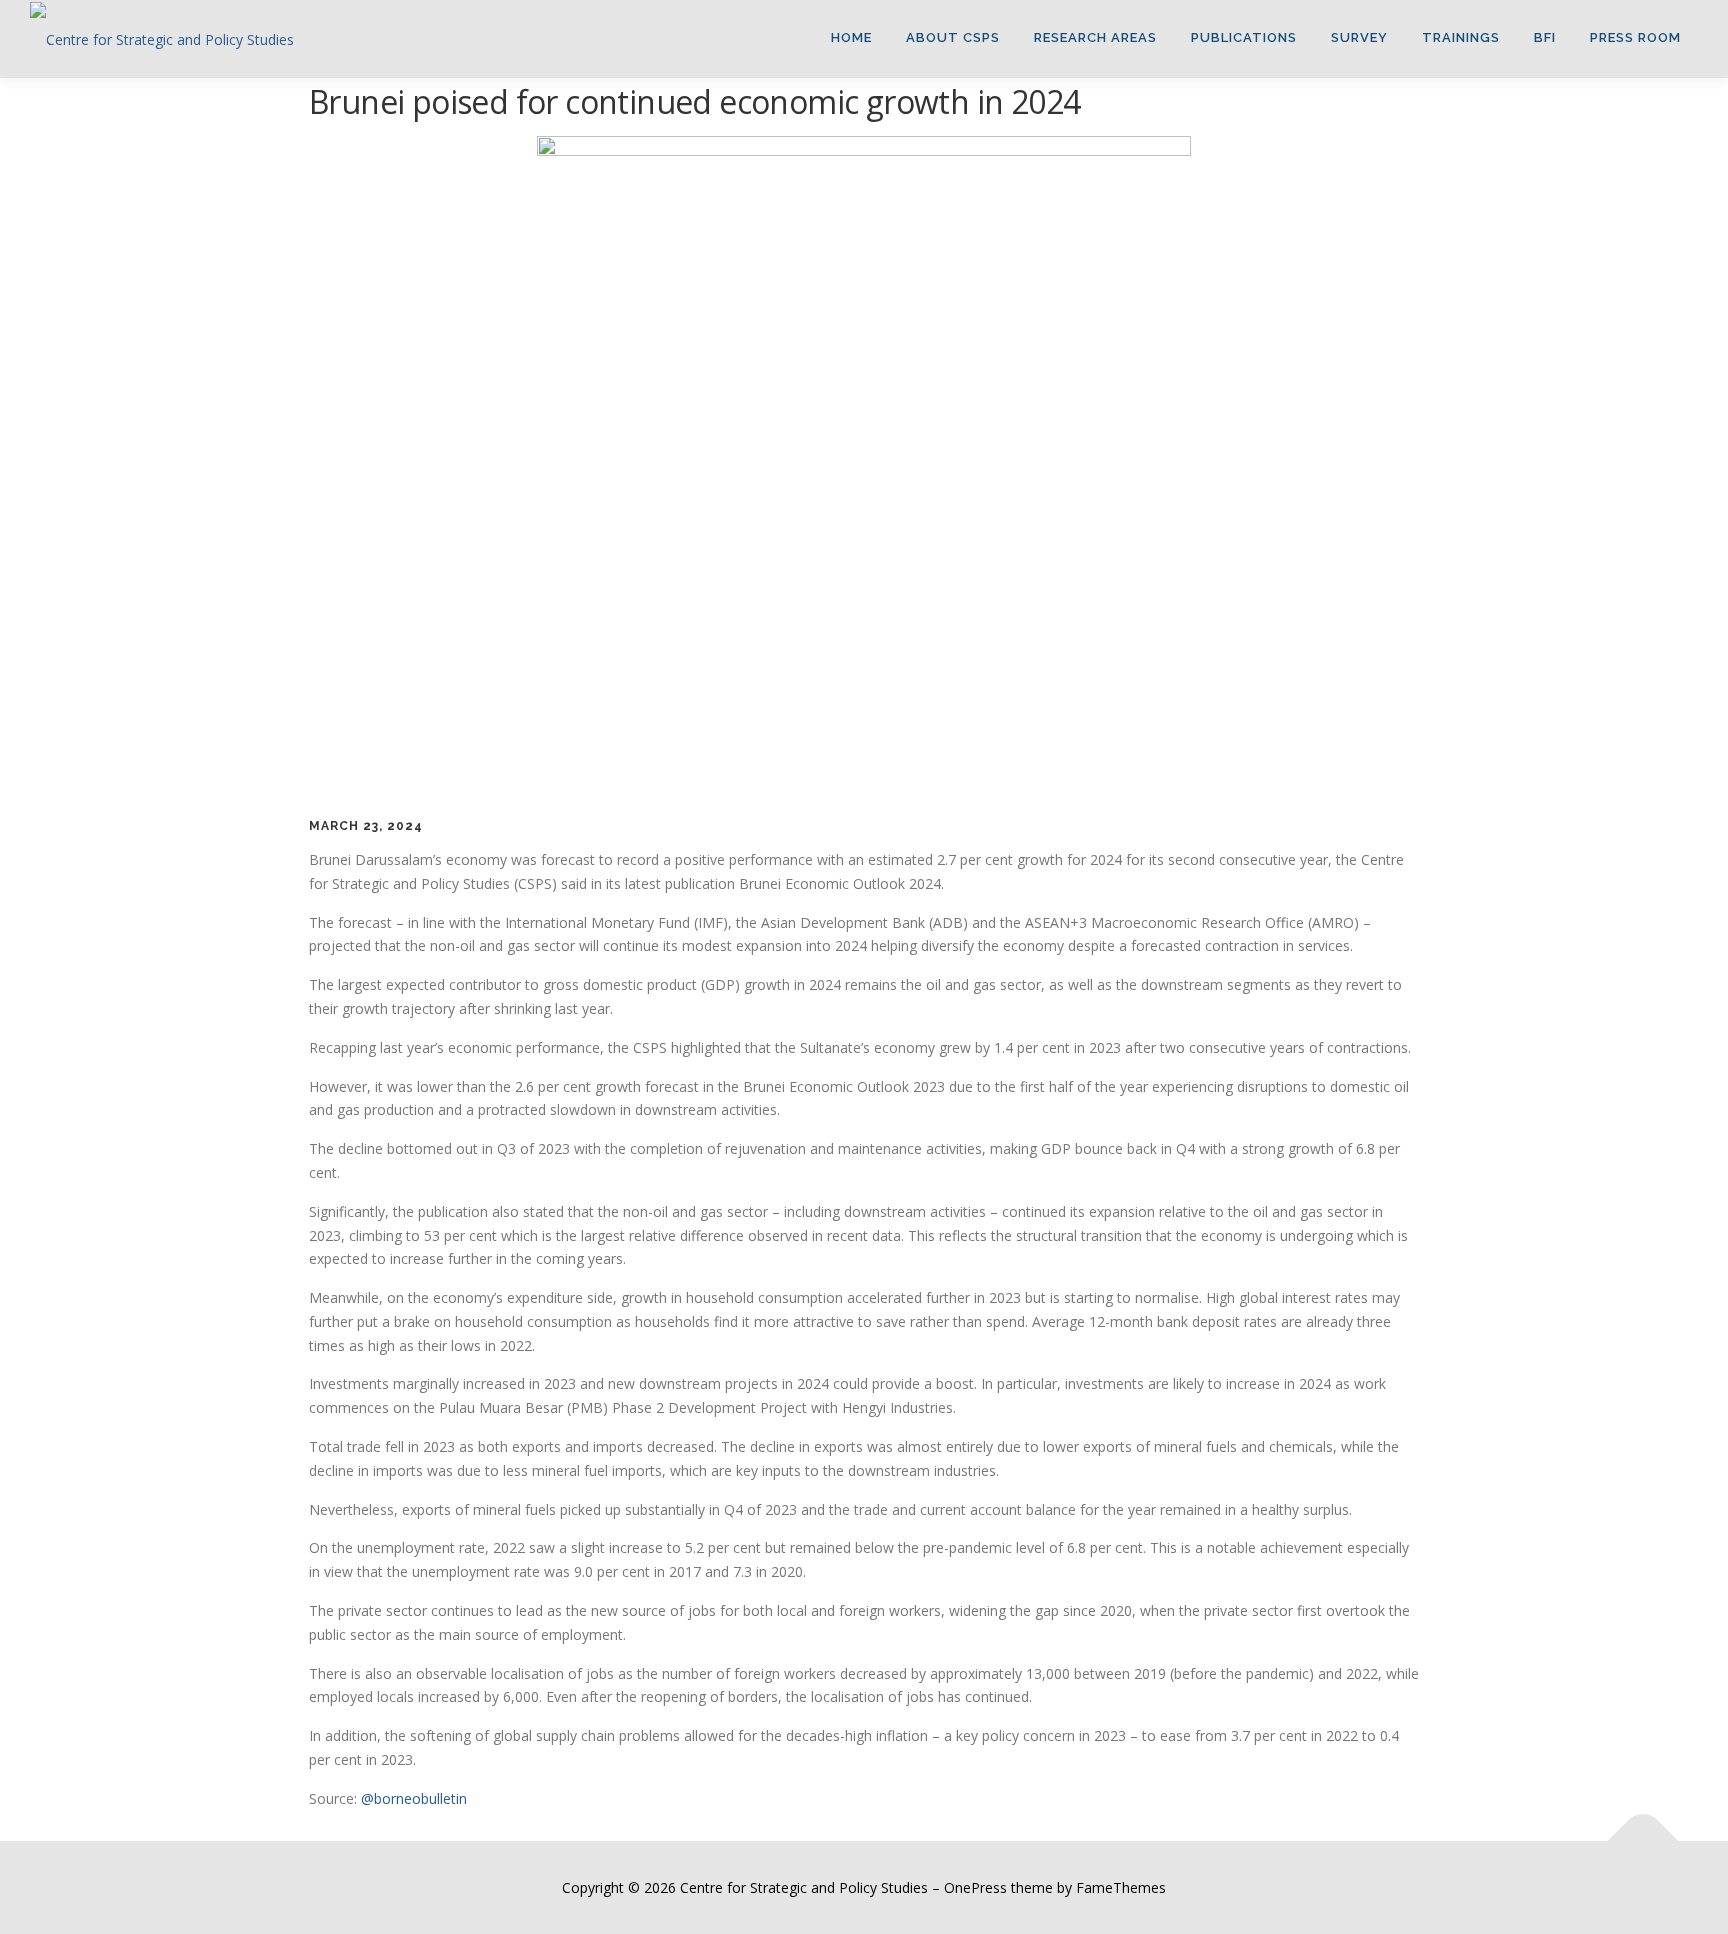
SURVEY (1359, 37)
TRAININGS (1461, 37)
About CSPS (953, 37)
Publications (1244, 37)
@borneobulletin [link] (414, 1798)
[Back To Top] (1643, 1840)
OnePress (975, 1887)
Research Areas (1095, 37)
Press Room (1635, 37)
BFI (1545, 37)
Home (851, 37)
